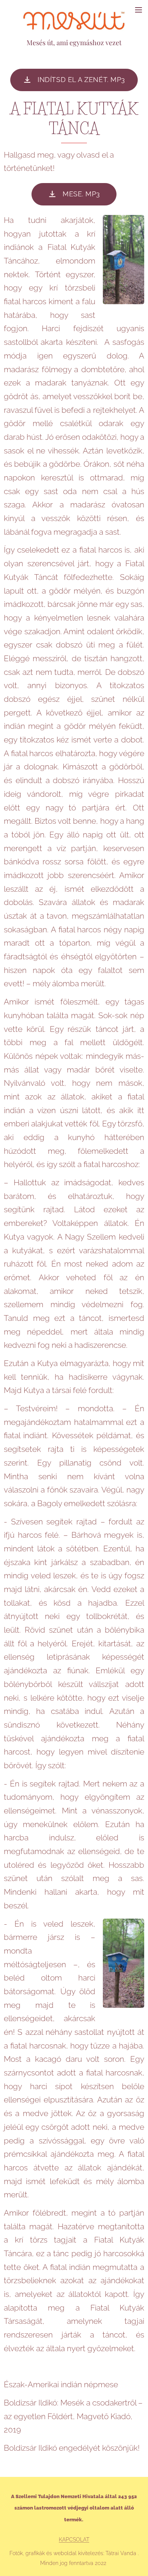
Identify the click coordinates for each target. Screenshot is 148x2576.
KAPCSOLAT (74, 2540)
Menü (139, 9)
